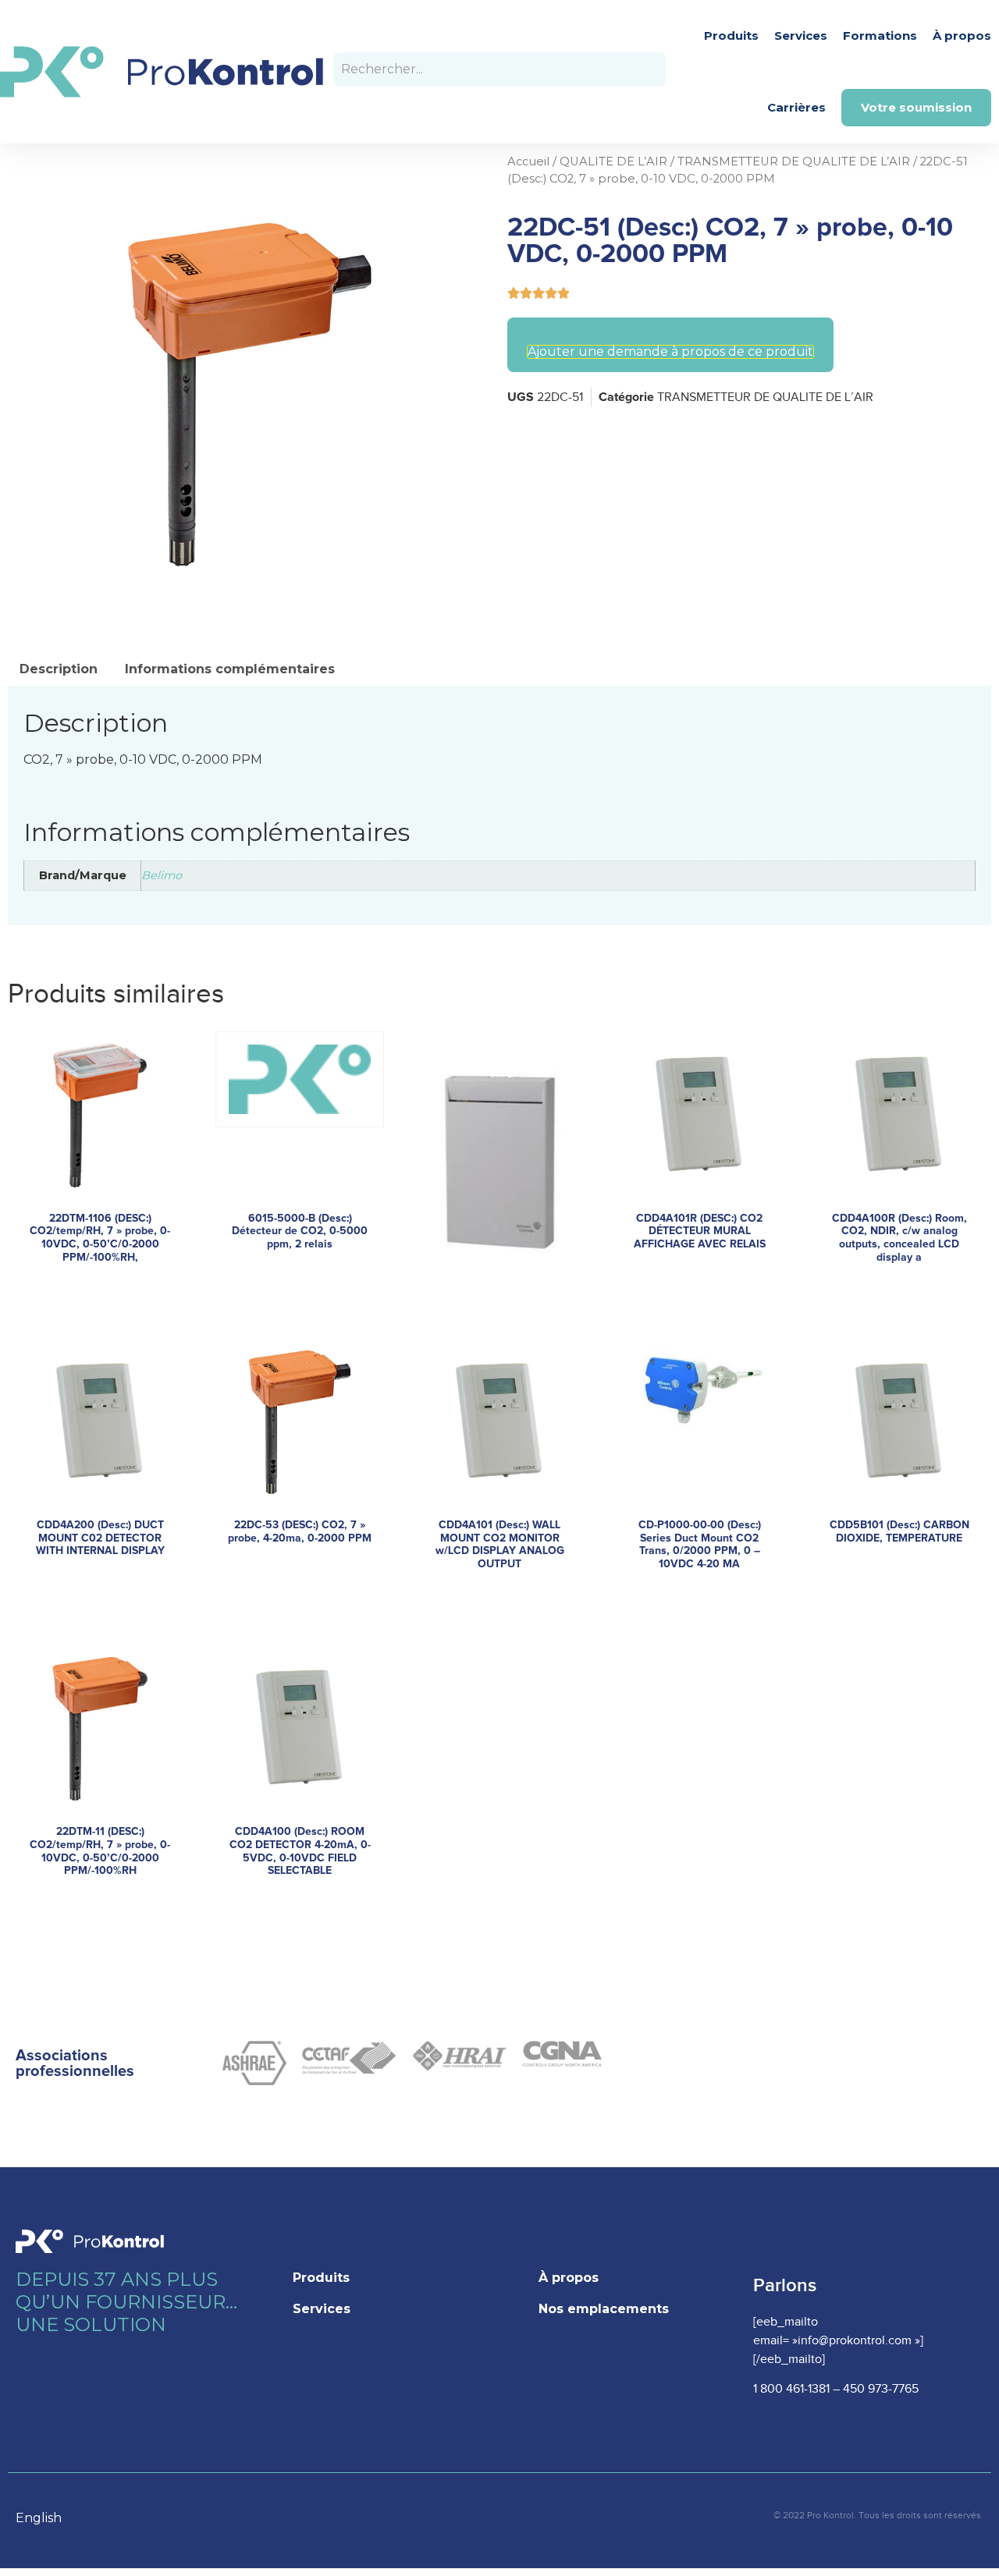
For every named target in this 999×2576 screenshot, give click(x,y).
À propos (962, 35)
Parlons (785, 2285)
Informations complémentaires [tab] (230, 669)
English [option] (39, 2518)
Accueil (528, 161)
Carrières (796, 107)
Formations (880, 35)
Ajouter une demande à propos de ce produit (670, 352)
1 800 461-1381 (791, 2389)
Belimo (162, 875)
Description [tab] (59, 669)
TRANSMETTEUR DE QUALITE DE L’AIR (794, 161)
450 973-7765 (881, 2389)
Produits (731, 35)
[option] (46, 2518)
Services (801, 35)
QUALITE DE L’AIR (613, 161)
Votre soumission (916, 107)
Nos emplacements (604, 2309)
